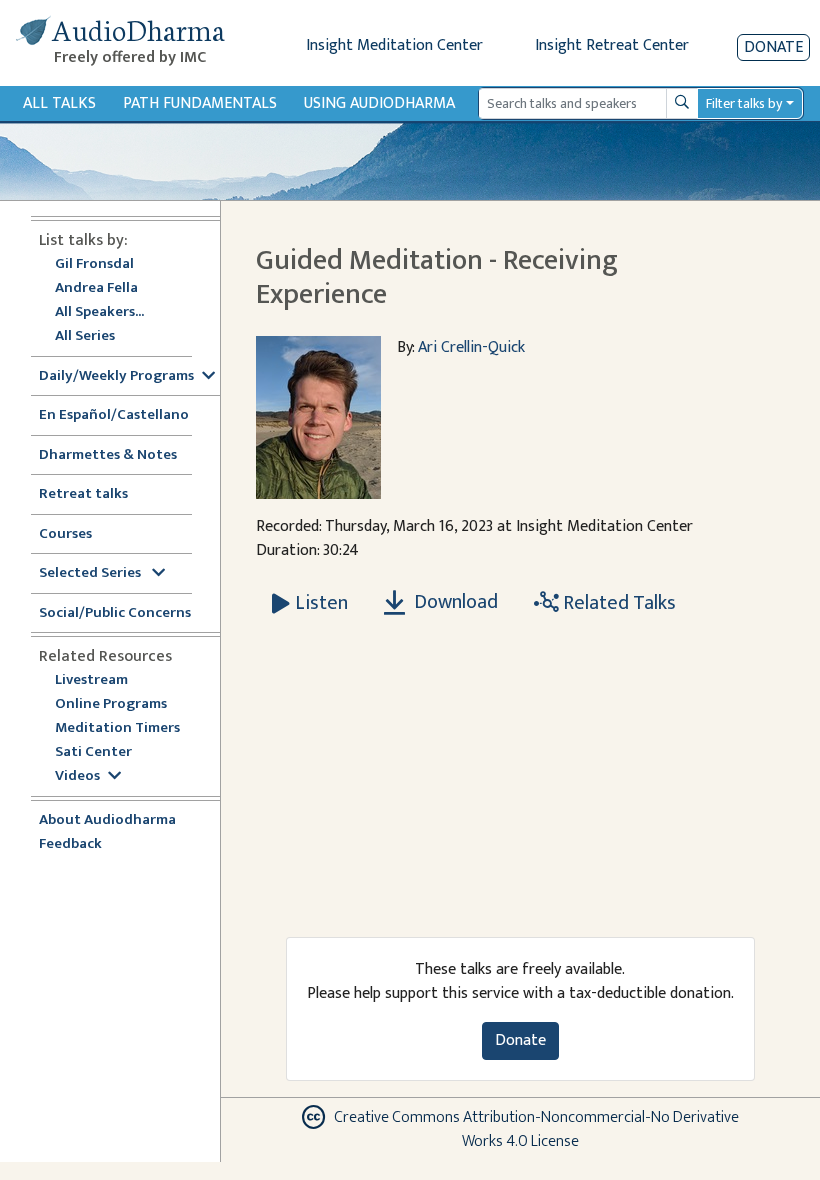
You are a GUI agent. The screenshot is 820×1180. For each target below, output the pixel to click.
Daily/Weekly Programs (116, 376)
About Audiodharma (107, 820)
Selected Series (91, 573)
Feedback (70, 844)
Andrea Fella (96, 288)
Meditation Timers (117, 728)
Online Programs (111, 704)
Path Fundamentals (200, 103)
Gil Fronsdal (94, 264)
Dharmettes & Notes (108, 455)
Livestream (91, 680)
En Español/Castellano (114, 415)
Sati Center (93, 752)
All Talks (59, 103)
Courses (65, 534)
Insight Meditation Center (394, 45)
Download (454, 602)
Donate (773, 47)
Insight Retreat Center (612, 45)
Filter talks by (744, 103)
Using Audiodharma (379, 103)
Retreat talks (83, 494)
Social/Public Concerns (115, 613)
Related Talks (617, 603)
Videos (77, 776)
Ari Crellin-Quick (471, 347)
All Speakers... (99, 312)
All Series (85, 336)
